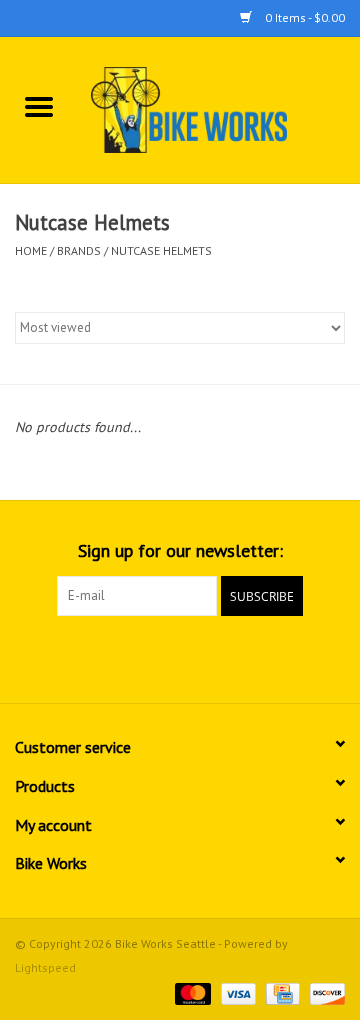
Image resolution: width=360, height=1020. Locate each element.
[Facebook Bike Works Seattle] (144, 657)
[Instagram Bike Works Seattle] (216, 657)
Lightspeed (45, 967)
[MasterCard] (190, 992)
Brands (79, 250)
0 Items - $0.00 (303, 17)
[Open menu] (39, 106)
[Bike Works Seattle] (219, 109)
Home (31, 250)
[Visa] (236, 992)
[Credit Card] (281, 992)
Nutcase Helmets (161, 250)
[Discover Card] (324, 992)
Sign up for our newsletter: (180, 550)
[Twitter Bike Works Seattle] (180, 657)
